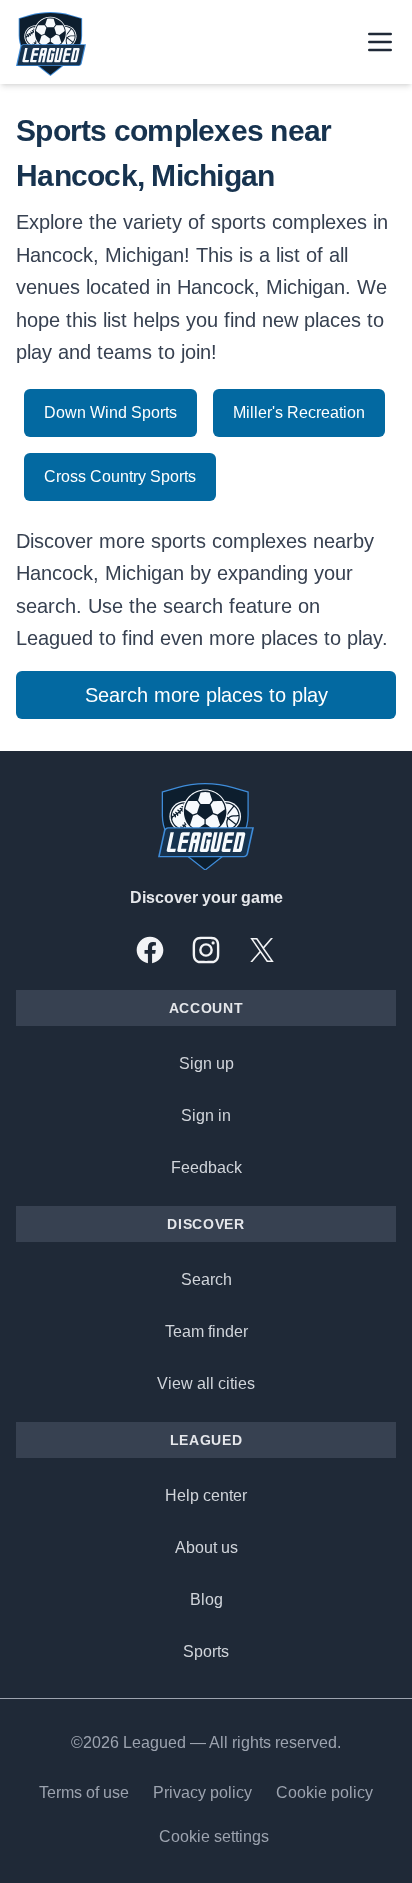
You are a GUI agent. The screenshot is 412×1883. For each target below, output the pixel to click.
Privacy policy (202, 1792)
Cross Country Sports (120, 476)
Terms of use (84, 1792)
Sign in (206, 1115)
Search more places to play (206, 695)
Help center (206, 1495)
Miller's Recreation (299, 412)
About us (206, 1547)
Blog (206, 1599)
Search (206, 1279)
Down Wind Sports (110, 412)
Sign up (206, 1063)
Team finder (206, 1331)
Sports (206, 1651)
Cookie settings (214, 1836)
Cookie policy (324, 1792)
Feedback (206, 1167)
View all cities (206, 1383)
